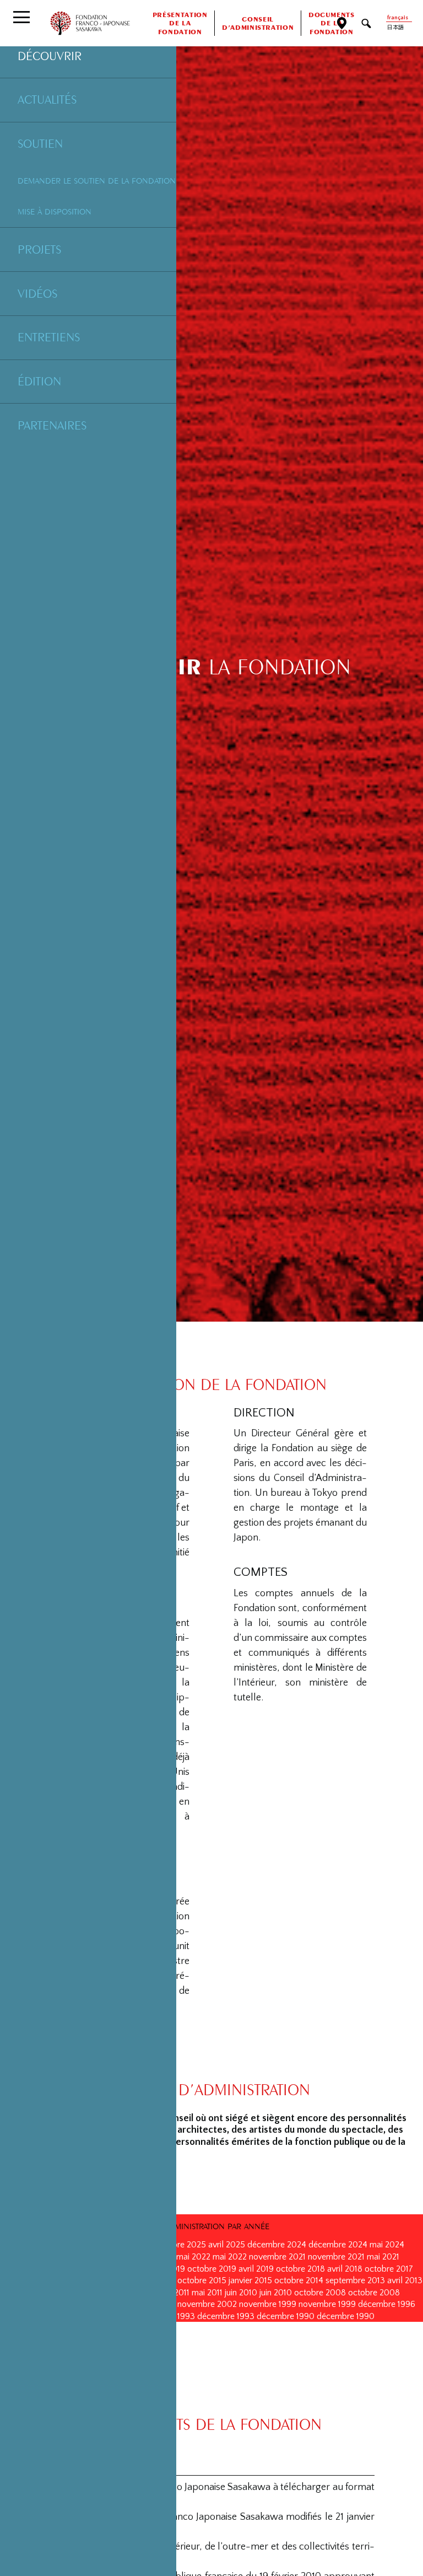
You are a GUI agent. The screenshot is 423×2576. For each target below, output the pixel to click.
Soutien (40, 143)
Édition (39, 381)
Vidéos (37, 293)
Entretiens (49, 337)
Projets (39, 249)
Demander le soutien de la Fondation (97, 181)
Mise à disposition (55, 211)
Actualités (47, 99)
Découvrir (50, 56)
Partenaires (52, 425)
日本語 (395, 28)
